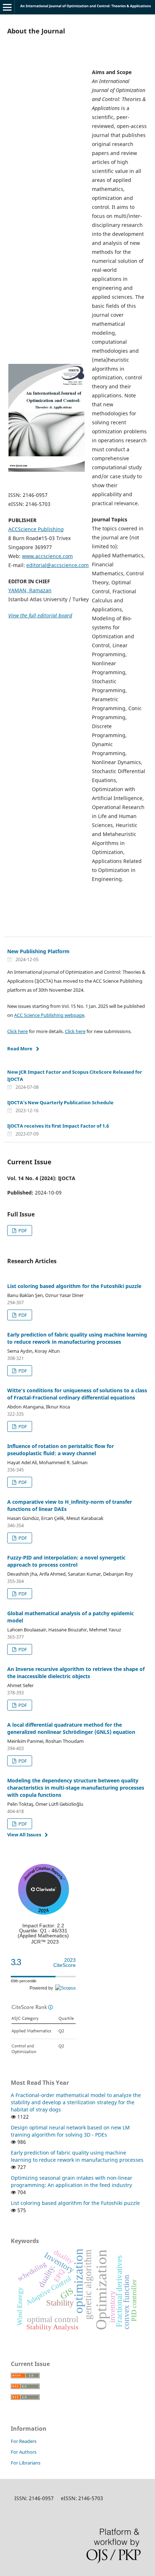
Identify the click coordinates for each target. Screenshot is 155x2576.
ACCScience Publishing (36, 529)
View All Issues (24, 1835)
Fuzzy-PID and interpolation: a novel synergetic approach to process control (66, 1561)
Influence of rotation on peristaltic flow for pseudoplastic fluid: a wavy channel (61, 1450)
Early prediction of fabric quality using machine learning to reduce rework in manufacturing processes (77, 1338)
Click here (17, 1031)
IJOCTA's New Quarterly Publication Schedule (60, 1102)
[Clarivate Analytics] (43, 1913)
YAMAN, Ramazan (30, 590)
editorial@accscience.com (57, 565)
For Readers (24, 2441)
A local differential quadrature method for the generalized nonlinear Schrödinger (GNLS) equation (71, 1728)
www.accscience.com (47, 556)
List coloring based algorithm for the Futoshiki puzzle (74, 1286)
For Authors (24, 2452)
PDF (22, 1230)
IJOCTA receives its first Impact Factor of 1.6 (58, 1126)
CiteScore (65, 1963)
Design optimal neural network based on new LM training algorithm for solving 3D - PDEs (70, 2131)
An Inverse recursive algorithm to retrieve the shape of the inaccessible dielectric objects (76, 1673)
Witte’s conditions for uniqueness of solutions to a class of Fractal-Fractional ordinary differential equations (77, 1394)
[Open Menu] (7, 7)
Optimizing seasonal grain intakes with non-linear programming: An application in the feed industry (72, 2181)
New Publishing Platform (38, 951)
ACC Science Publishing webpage (49, 1015)
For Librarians (26, 2463)
